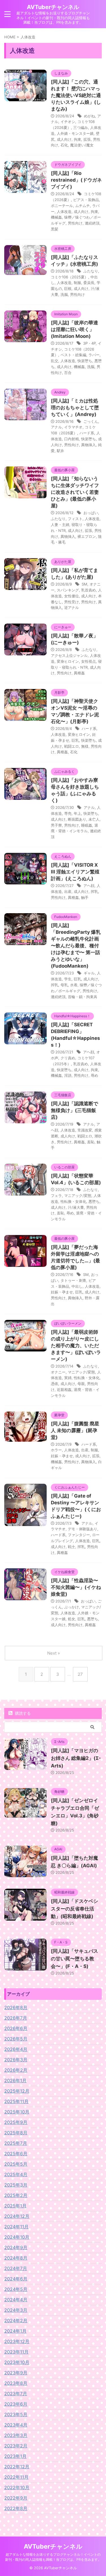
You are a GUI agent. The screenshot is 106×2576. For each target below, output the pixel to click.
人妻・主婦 (60, 525)
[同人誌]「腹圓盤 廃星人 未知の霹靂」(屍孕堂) (75, 1430)
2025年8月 (16, 2133)
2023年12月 (17, 2341)
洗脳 (64, 294)
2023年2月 (16, 2446)
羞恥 (91, 1142)
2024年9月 (16, 2247)
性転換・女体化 (73, 1201)
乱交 (55, 361)
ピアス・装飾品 (86, 200)
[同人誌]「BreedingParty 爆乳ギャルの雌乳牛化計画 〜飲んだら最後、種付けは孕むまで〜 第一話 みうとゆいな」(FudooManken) (76, 946)
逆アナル (72, 607)
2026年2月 (16, 2070)
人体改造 (64, 212)
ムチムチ (83, 206)
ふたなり (91, 271)
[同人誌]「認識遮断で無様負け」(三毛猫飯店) (74, 1110)
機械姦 (56, 217)
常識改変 (85, 1130)
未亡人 (94, 819)
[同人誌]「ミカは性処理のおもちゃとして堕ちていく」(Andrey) (75, 408)
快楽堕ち (85, 361)
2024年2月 (16, 2320)
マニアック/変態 (78, 1195)
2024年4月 (16, 2300)
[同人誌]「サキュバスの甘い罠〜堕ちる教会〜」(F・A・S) (74, 1959)
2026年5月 (16, 2039)
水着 (74, 985)
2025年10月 (17, 2112)
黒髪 (55, 229)
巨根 (68, 289)
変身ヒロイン (68, 661)
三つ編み (81, 127)
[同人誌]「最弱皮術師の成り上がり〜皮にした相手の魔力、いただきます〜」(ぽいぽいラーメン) (76, 1346)
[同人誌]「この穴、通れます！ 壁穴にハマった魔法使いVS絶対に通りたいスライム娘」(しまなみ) (76, 95)
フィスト (75, 519)
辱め (94, 1075)
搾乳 (94, 891)
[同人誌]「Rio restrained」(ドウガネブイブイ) (76, 180)
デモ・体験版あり (83, 1529)
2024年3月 (16, 2310)
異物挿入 (88, 445)
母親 (81, 1384)
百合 (68, 373)
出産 (68, 891)
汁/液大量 (76, 1207)
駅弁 (60, 451)
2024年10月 (17, 2237)
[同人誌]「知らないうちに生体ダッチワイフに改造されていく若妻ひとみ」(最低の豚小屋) (75, 492)
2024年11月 (16, 2227)
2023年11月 (16, 2352)
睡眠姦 (87, 825)
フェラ (56, 1195)
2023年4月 (16, 2425)
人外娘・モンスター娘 (75, 133)
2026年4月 (16, 2049)
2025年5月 (16, 2164)
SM (85, 584)
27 (80, 1674)
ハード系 (87, 433)
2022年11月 (16, 2477)
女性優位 (72, 596)
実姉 (68, 1378)
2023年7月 (16, 2394)
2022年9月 (16, 2498)
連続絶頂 (92, 223)
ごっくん (91, 421)
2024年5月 (16, 2289)
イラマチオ (73, 427)
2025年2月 (16, 2195)
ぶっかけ (72, 1607)
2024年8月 (16, 2258)
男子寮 (56, 825)
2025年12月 (17, 2091)
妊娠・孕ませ (62, 1292)
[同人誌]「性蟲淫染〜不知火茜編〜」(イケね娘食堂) (76, 1587)
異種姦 (79, 673)
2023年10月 (17, 2362)
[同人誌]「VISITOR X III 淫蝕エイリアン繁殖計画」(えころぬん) (75, 872)
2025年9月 (16, 2122)
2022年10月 (17, 2487)
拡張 (87, 139)
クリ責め (68, 1058)
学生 (68, 979)
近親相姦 (64, 1390)
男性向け (75, 223)
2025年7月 (16, 2143)
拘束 (77, 139)
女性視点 (88, 661)
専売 (68, 813)
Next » (54, 1653)
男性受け (72, 602)
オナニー (58, 1372)
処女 (72, 1619)
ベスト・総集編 (73, 355)
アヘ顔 (89, 886)
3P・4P (89, 343)
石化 (64, 145)
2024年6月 (16, 2279)
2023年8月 (16, 2383)
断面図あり (77, 819)
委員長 (89, 283)
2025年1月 (15, 2206)
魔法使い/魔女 (82, 145)
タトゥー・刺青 (73, 1280)
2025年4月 (16, 2174)
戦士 (72, 1547)
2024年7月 (16, 2268)
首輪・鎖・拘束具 (83, 997)
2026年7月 (16, 2018)
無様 (85, 746)
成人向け (64, 139)
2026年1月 (15, 2080)
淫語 (68, 1075)
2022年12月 (17, 2467)
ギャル (89, 973)
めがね (89, 116)
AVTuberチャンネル (53, 7)
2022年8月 (16, 2508)
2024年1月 (15, 2331)
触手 (85, 897)
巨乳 (75, 740)
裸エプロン (87, 536)
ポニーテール (62, 206)
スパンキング (68, 590)
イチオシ (68, 122)
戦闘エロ (72, 746)
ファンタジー (79, 1535)
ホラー (56, 1450)
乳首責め (88, 590)
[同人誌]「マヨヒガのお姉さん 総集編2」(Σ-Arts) (76, 1758)
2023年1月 (15, 2456)
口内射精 (72, 439)
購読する (22, 1713)
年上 (77, 813)
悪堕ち (94, 1201)
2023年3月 (16, 2435)
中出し (77, 1286)
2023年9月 (16, 2373)
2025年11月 (16, 2101)
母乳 (64, 985)
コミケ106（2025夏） (70, 277)
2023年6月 (16, 2404)
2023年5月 (16, 2414)
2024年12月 (17, 2216)
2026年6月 (16, 2028)
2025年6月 (16, 2154)
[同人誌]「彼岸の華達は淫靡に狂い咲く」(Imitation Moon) (74, 329)
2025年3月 (16, 2185)
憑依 (55, 1384)
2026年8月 (16, 2007)
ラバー (94, 355)
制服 (77, 283)
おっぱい (91, 513)
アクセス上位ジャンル (69, 655)
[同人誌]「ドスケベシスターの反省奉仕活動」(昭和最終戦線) (74, 1909)
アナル (56, 427)
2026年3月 (16, 2060)
